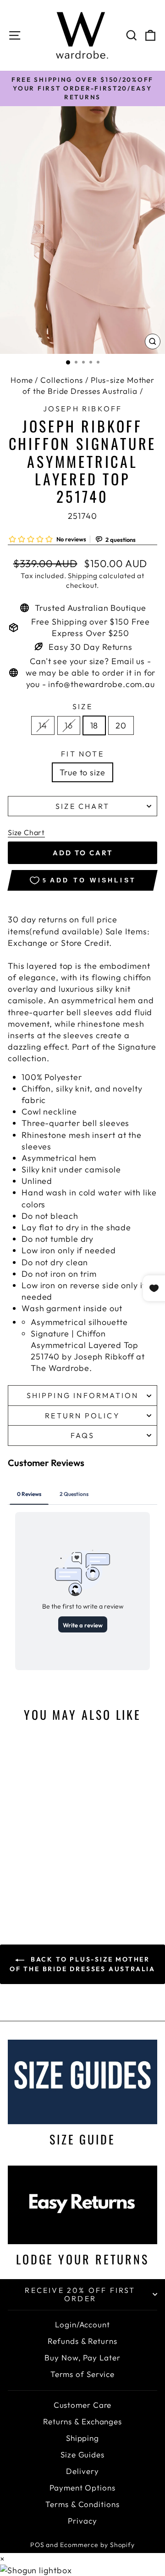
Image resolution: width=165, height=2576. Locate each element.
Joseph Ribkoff (83, 409)
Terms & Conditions (82, 2504)
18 (94, 725)
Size (82, 706)
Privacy (82, 2521)
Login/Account (82, 2324)
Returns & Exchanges (82, 2421)
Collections (62, 380)
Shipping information (83, 1395)
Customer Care (83, 2405)
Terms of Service (82, 2374)
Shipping (82, 576)
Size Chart (82, 806)
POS (37, 2545)
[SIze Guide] (82, 2082)
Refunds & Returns (82, 2341)
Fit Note (82, 754)
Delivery (82, 2471)
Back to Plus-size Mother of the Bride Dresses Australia (82, 1964)
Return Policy (82, 1416)
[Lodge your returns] (82, 2205)
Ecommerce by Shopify (97, 2545)
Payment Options (82, 2488)
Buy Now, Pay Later (82, 2357)
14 (43, 725)
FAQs (83, 1435)
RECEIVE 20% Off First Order (80, 2294)
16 (69, 725)
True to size (82, 772)
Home (22, 380)
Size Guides (82, 2454)
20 (121, 725)
